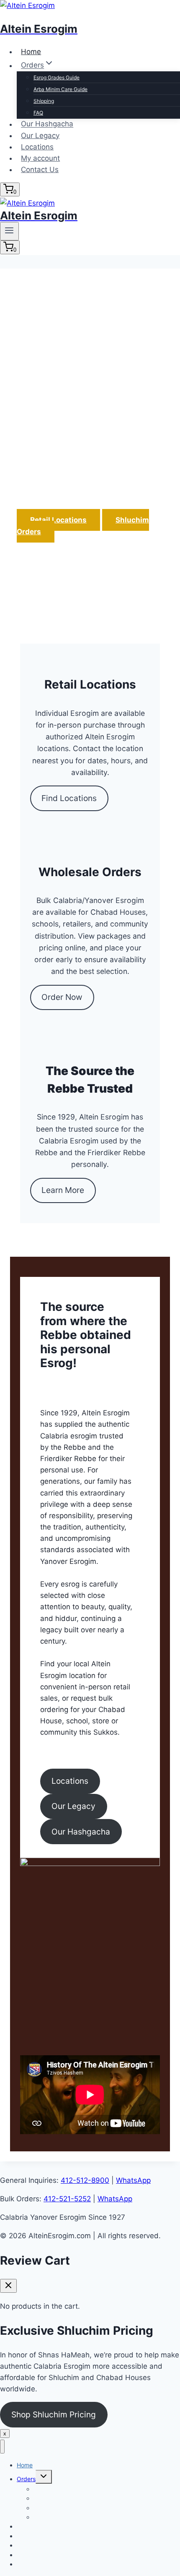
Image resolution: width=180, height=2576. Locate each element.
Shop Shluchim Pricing (54, 2414)
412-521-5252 (67, 2199)
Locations (37, 147)
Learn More (63, 1190)
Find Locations (69, 798)
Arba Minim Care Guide (60, 89)
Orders (26, 2479)
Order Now (62, 997)
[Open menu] (9, 231)
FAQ (38, 113)
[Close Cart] (8, 2286)
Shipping (44, 101)
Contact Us (40, 170)
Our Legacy (40, 136)
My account (40, 158)
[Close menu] (2, 2447)
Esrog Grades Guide (57, 77)
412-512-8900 (85, 2180)
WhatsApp (133, 2180)
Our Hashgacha (47, 124)
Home (31, 52)
